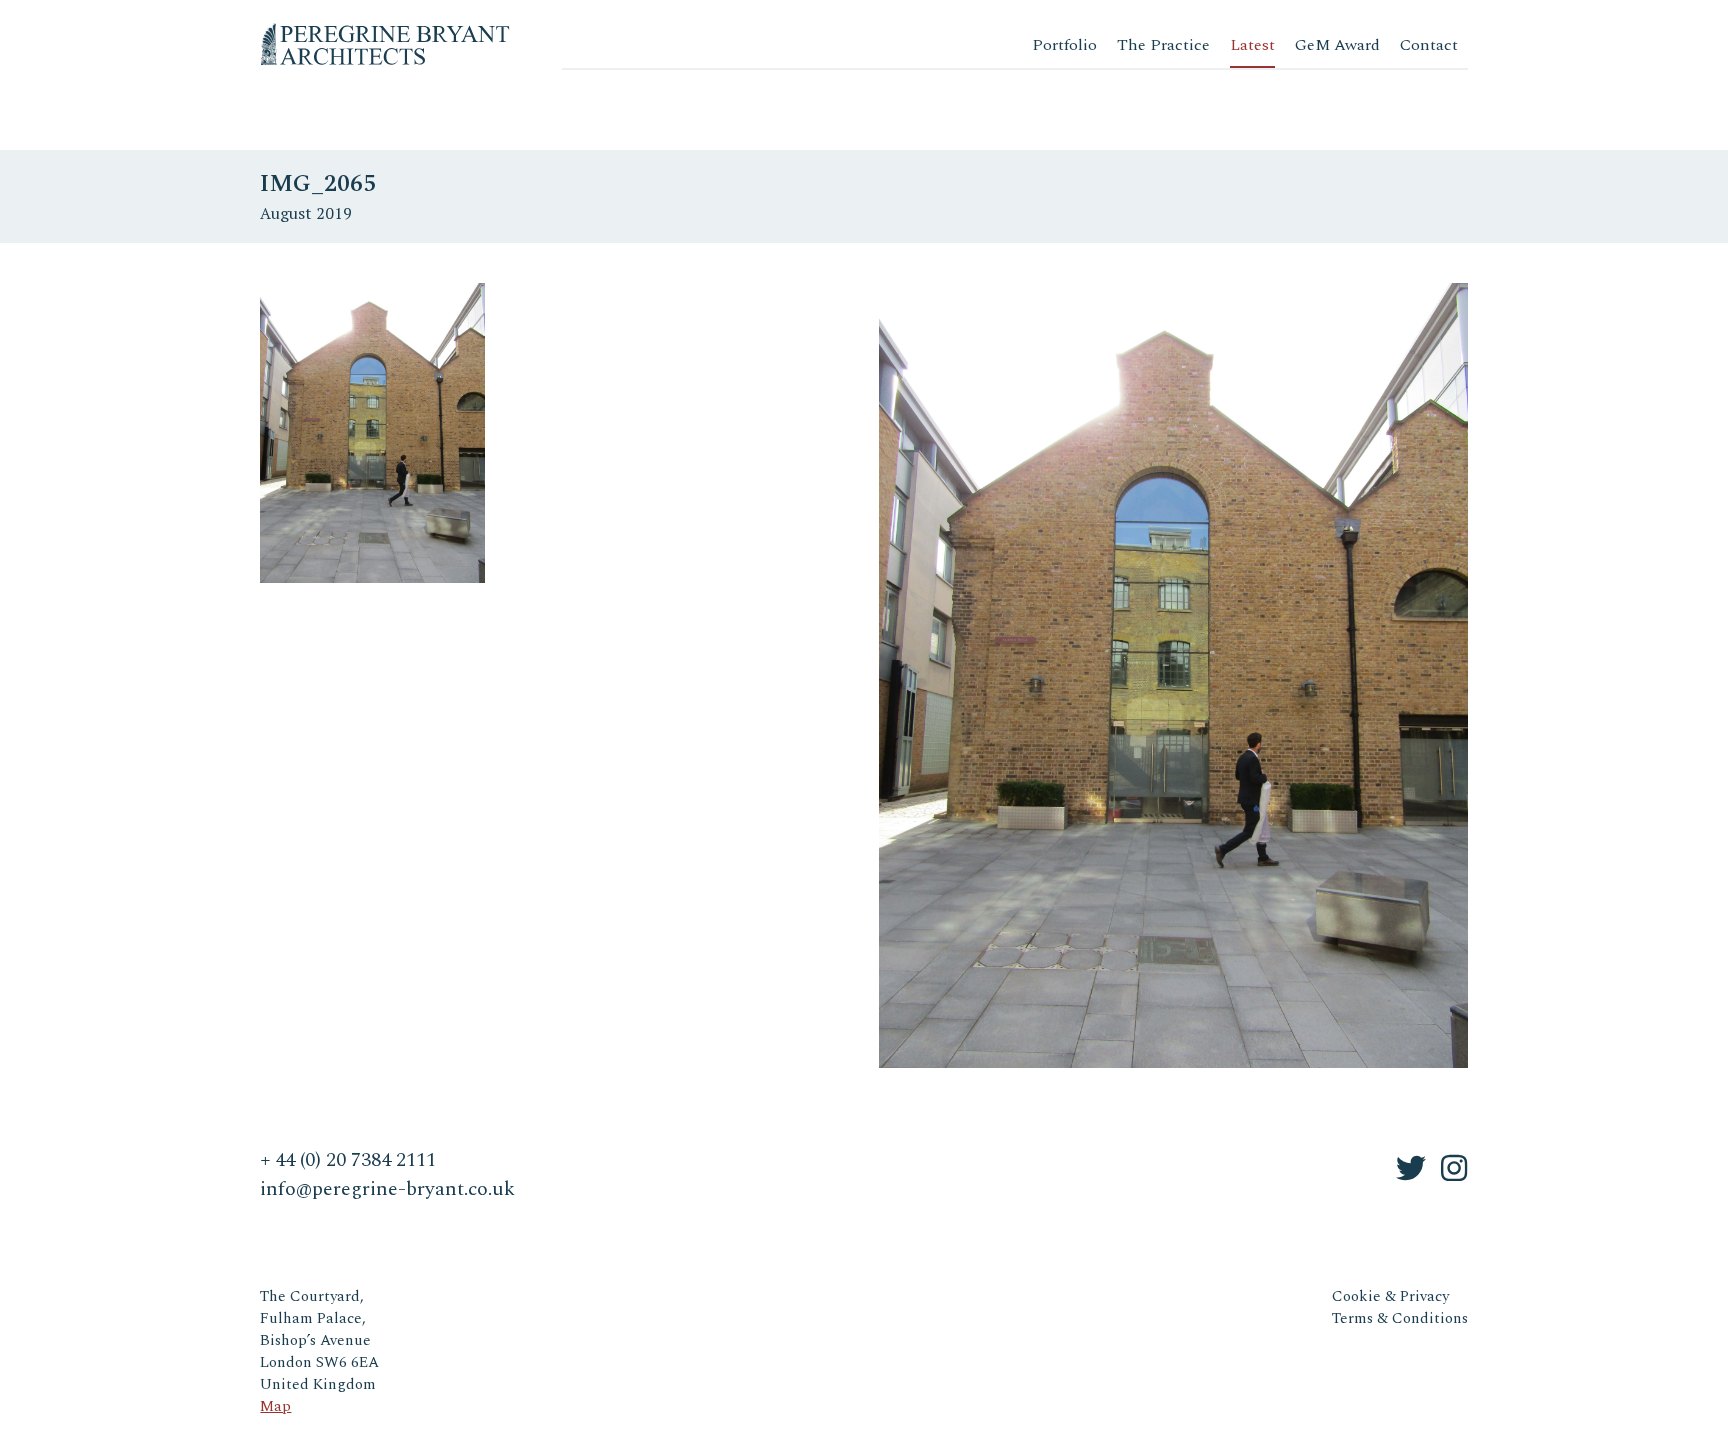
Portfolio (1064, 45)
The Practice (1163, 45)
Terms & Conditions (1400, 1318)
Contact (1429, 45)
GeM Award (1337, 45)
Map (275, 1406)
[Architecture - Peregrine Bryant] (385, 29)
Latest (1252, 45)
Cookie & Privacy (1390, 1296)
